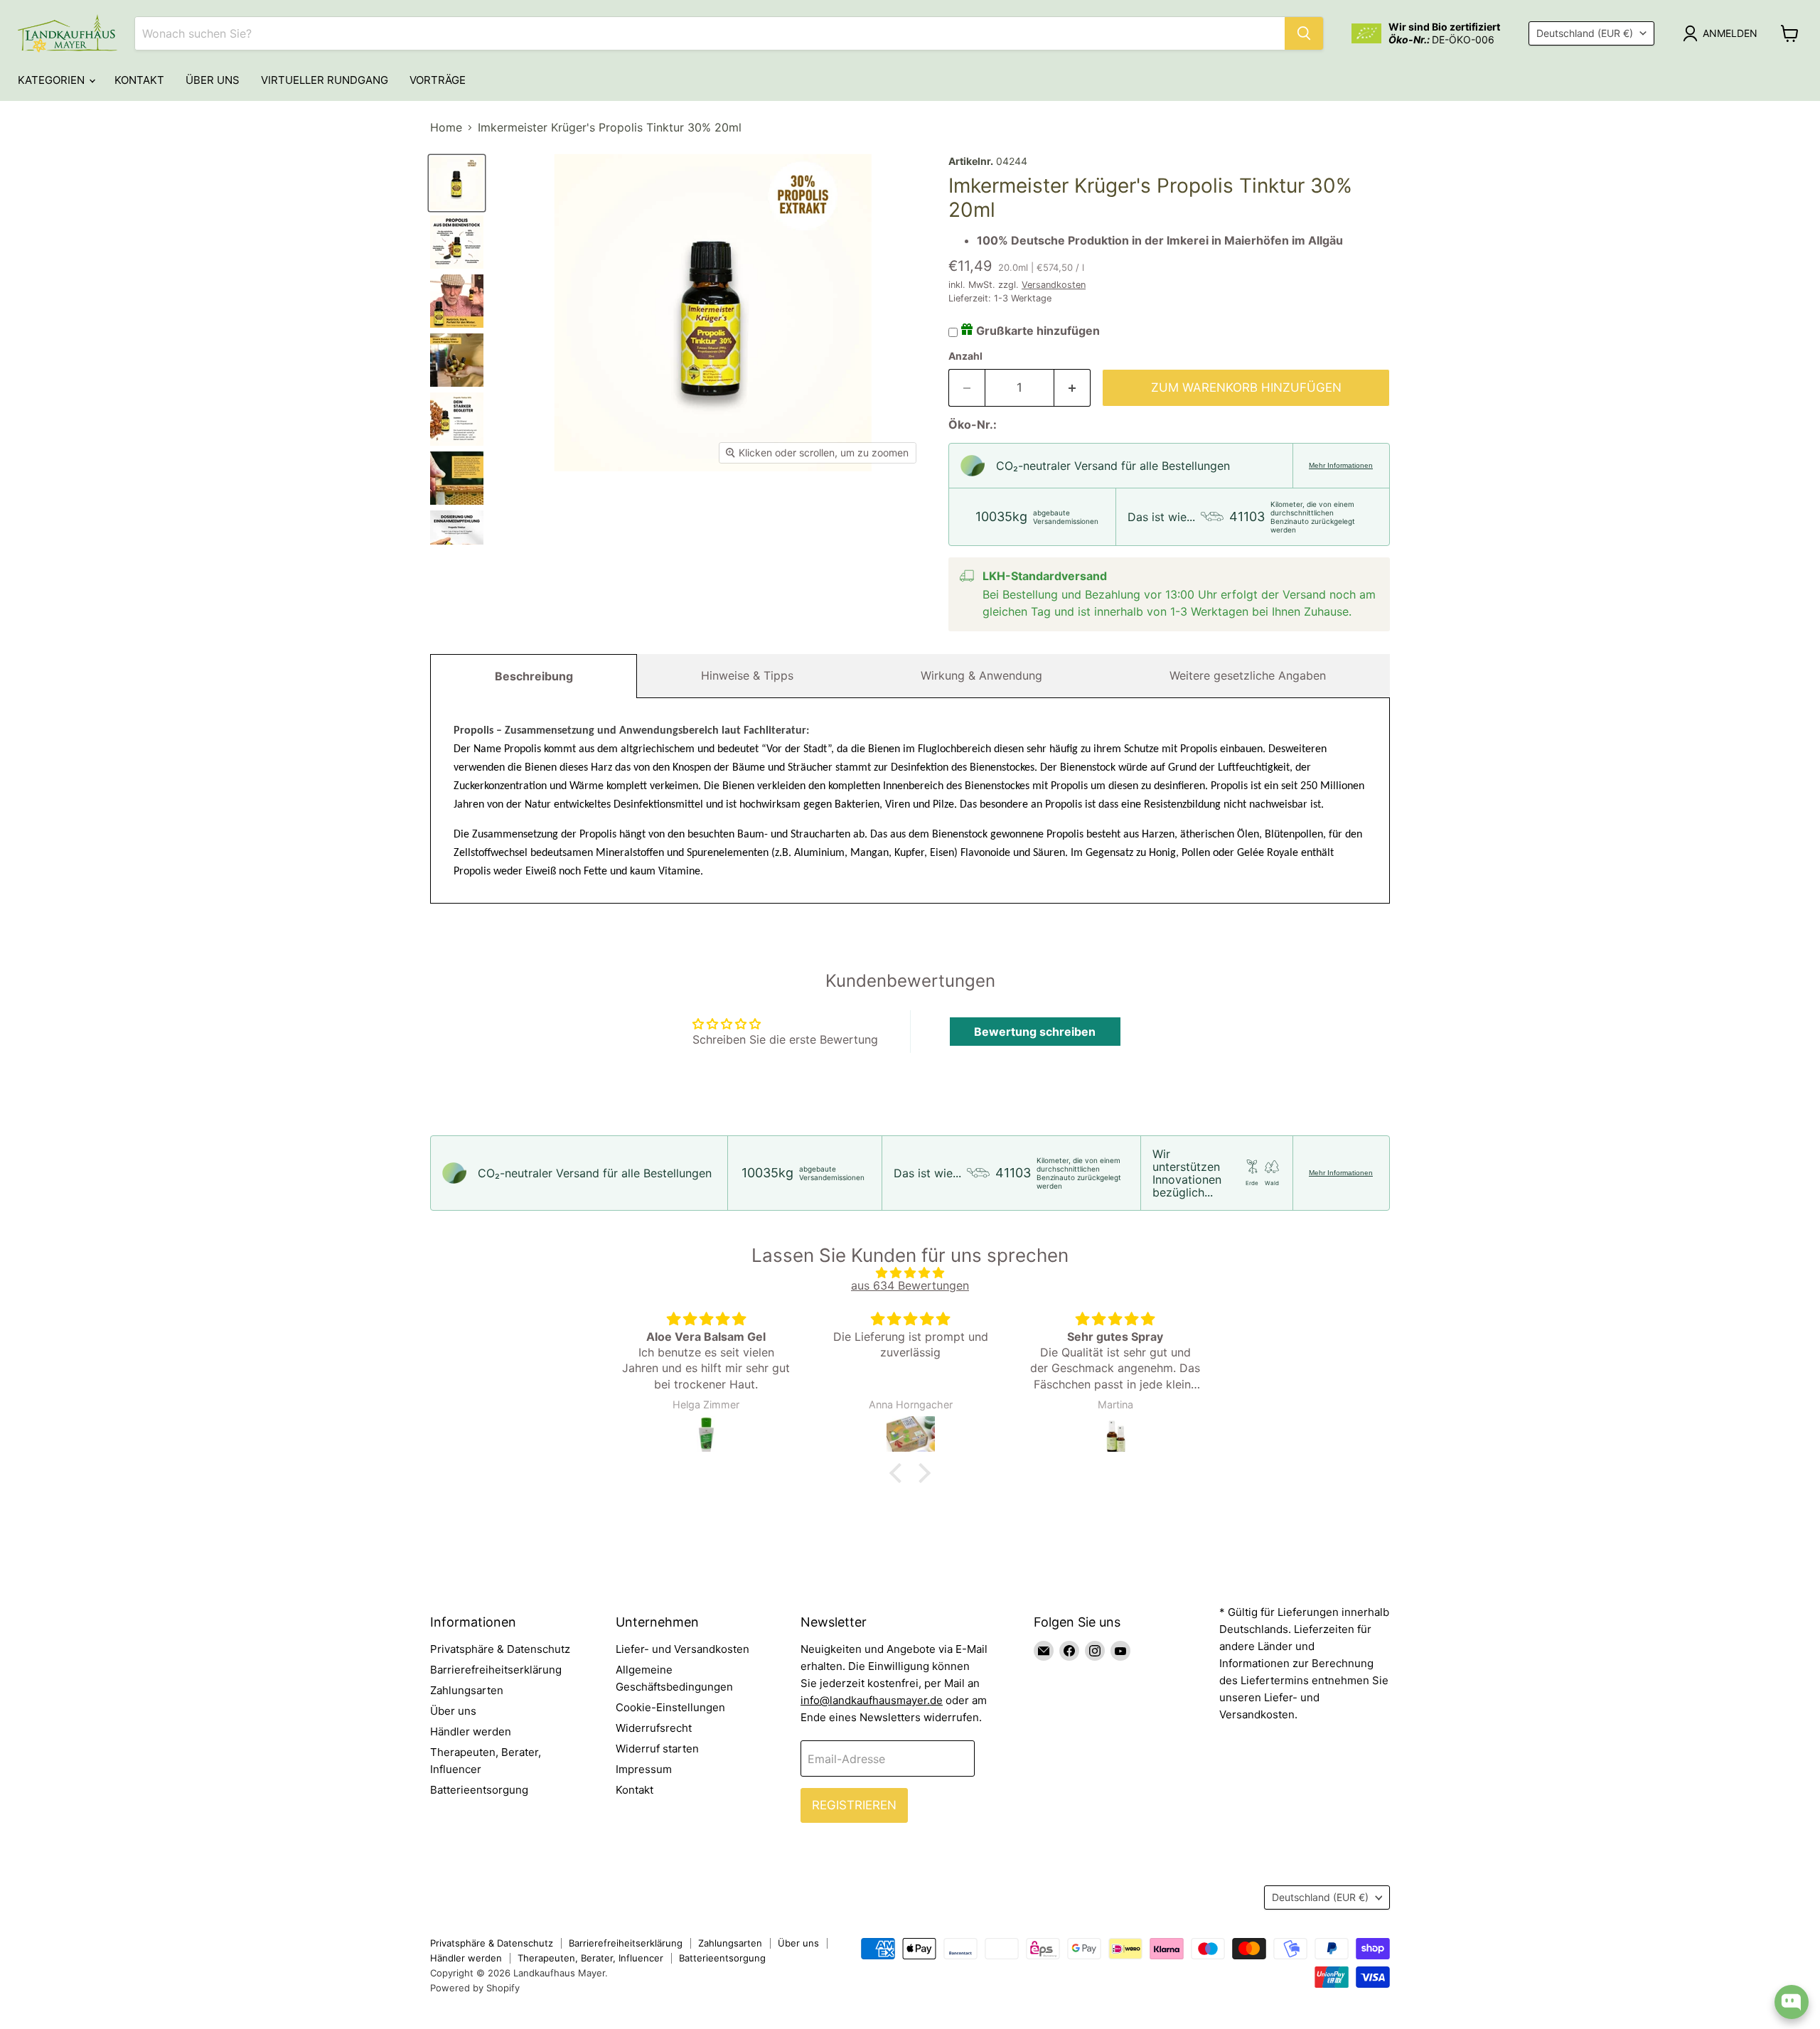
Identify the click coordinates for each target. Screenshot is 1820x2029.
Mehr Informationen (1341, 465)
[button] (899, 1472)
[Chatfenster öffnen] (1792, 2002)
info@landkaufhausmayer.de (872, 1700)
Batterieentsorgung (479, 1790)
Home (446, 127)
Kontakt (139, 80)
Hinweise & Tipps (747, 675)
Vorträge (438, 80)
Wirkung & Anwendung (981, 675)
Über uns (213, 80)
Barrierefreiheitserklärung (496, 1670)
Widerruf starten (657, 1749)
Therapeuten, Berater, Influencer (590, 1958)
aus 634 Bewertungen (910, 1285)
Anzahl (965, 356)
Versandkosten (1054, 285)
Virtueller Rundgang (325, 80)
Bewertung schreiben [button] (1035, 1032)
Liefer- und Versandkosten (682, 1649)
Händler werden (471, 1731)
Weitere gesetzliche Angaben (1248, 675)
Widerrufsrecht (654, 1728)
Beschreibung (534, 676)
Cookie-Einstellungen (670, 1707)
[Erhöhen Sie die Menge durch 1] (1072, 388)
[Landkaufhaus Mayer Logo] (68, 33)
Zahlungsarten (467, 1690)
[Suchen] (1304, 33)
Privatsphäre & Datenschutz (500, 1649)
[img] (910, 1273)
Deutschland (1585, 33)
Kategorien (53, 80)
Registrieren (854, 1805)
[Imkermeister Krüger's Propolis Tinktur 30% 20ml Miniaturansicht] (457, 183)
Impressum (644, 1769)
